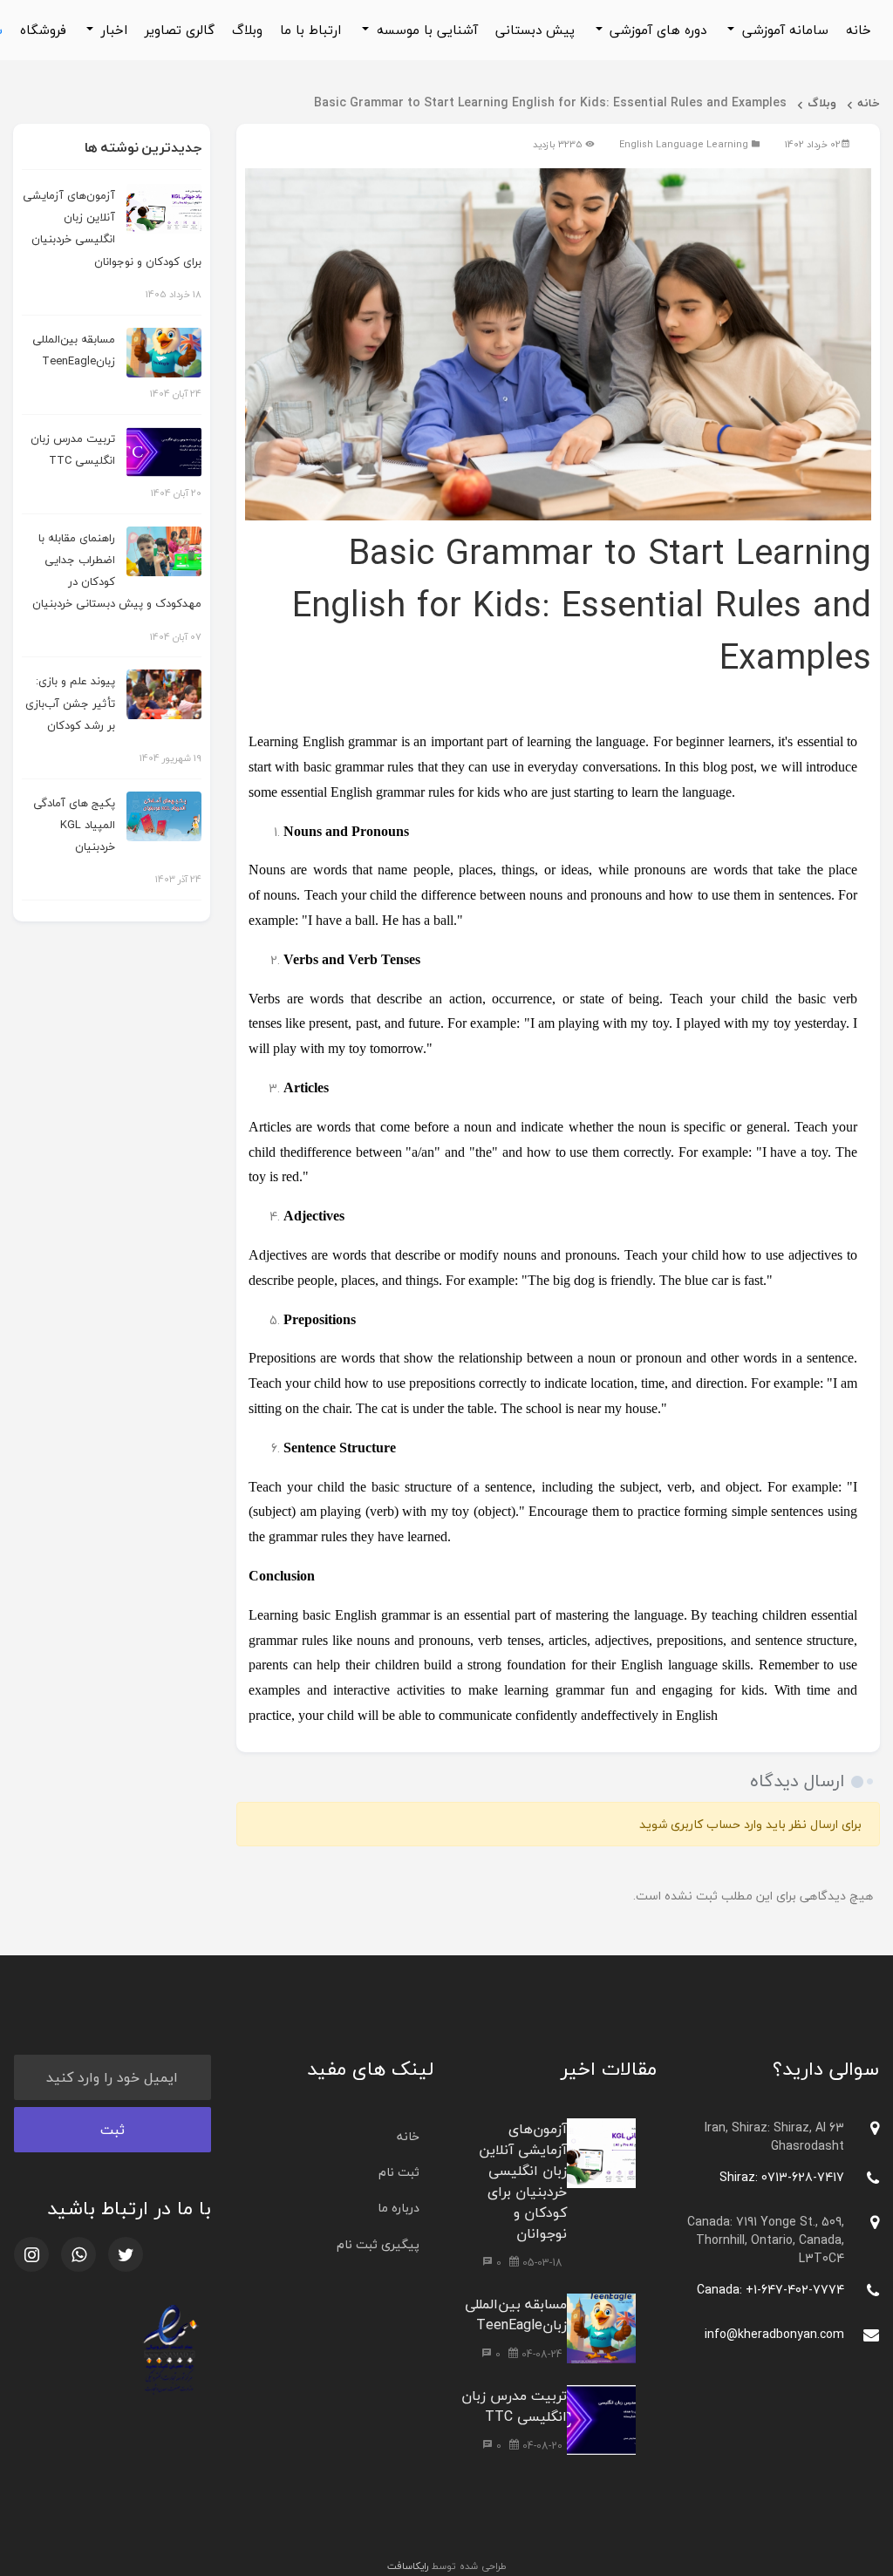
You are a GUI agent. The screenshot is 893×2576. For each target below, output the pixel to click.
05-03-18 (541, 2263)
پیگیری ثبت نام (378, 2244)
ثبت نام (399, 2172)
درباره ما (399, 2208)
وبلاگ (247, 30)
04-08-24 (540, 2354)
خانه (859, 30)
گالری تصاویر (180, 30)
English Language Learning (684, 144)
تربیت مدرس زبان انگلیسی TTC (514, 2406)
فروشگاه (43, 30)
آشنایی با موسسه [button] (425, 30)
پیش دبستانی (535, 30)
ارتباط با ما (310, 30)
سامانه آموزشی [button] (783, 30)
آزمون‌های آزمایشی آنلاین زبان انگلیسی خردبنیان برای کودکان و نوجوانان (523, 2181)
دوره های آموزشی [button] (656, 30)
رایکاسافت (408, 2566)
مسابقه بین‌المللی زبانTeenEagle (516, 2314)
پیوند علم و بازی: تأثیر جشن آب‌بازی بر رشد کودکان (70, 703)
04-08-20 (541, 2446)
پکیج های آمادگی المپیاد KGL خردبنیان (74, 825)
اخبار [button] (112, 30)
